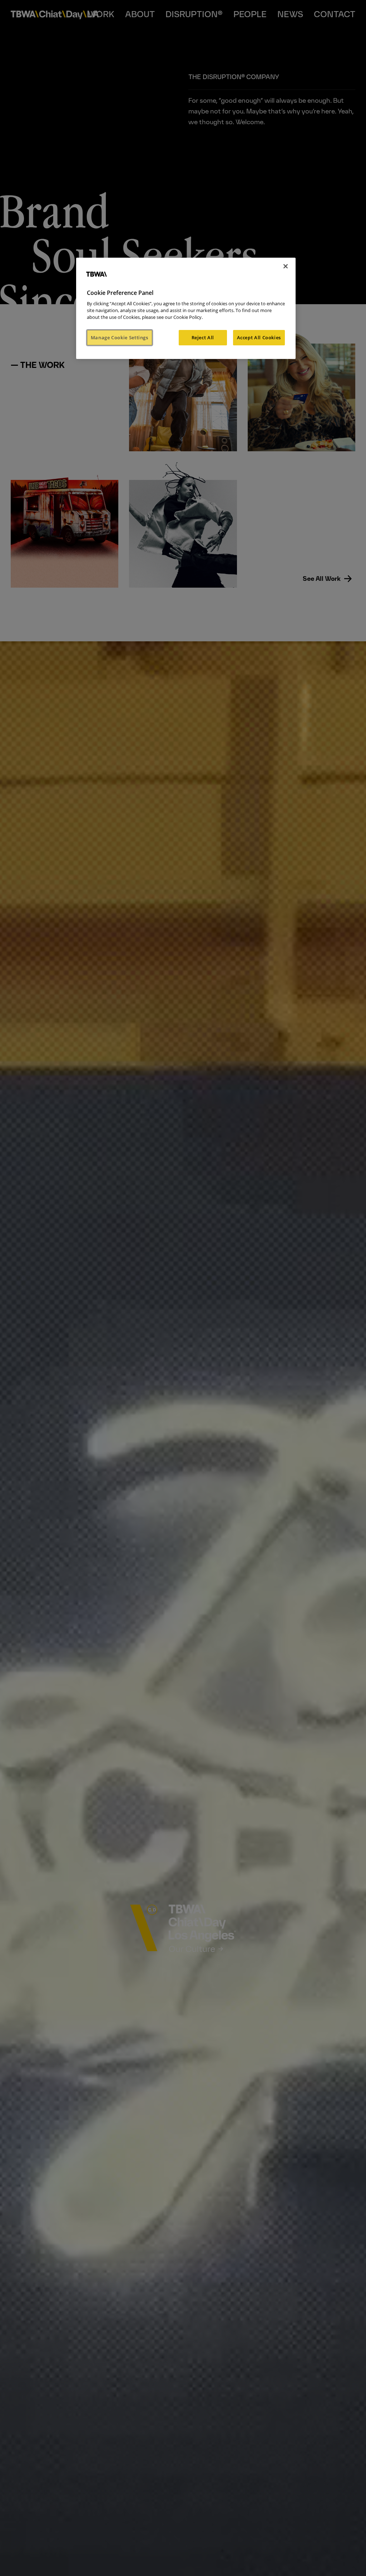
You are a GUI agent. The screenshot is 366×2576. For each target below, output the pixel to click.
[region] (186, 308)
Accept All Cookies (259, 337)
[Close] (286, 266)
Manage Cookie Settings (120, 337)
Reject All (203, 337)
